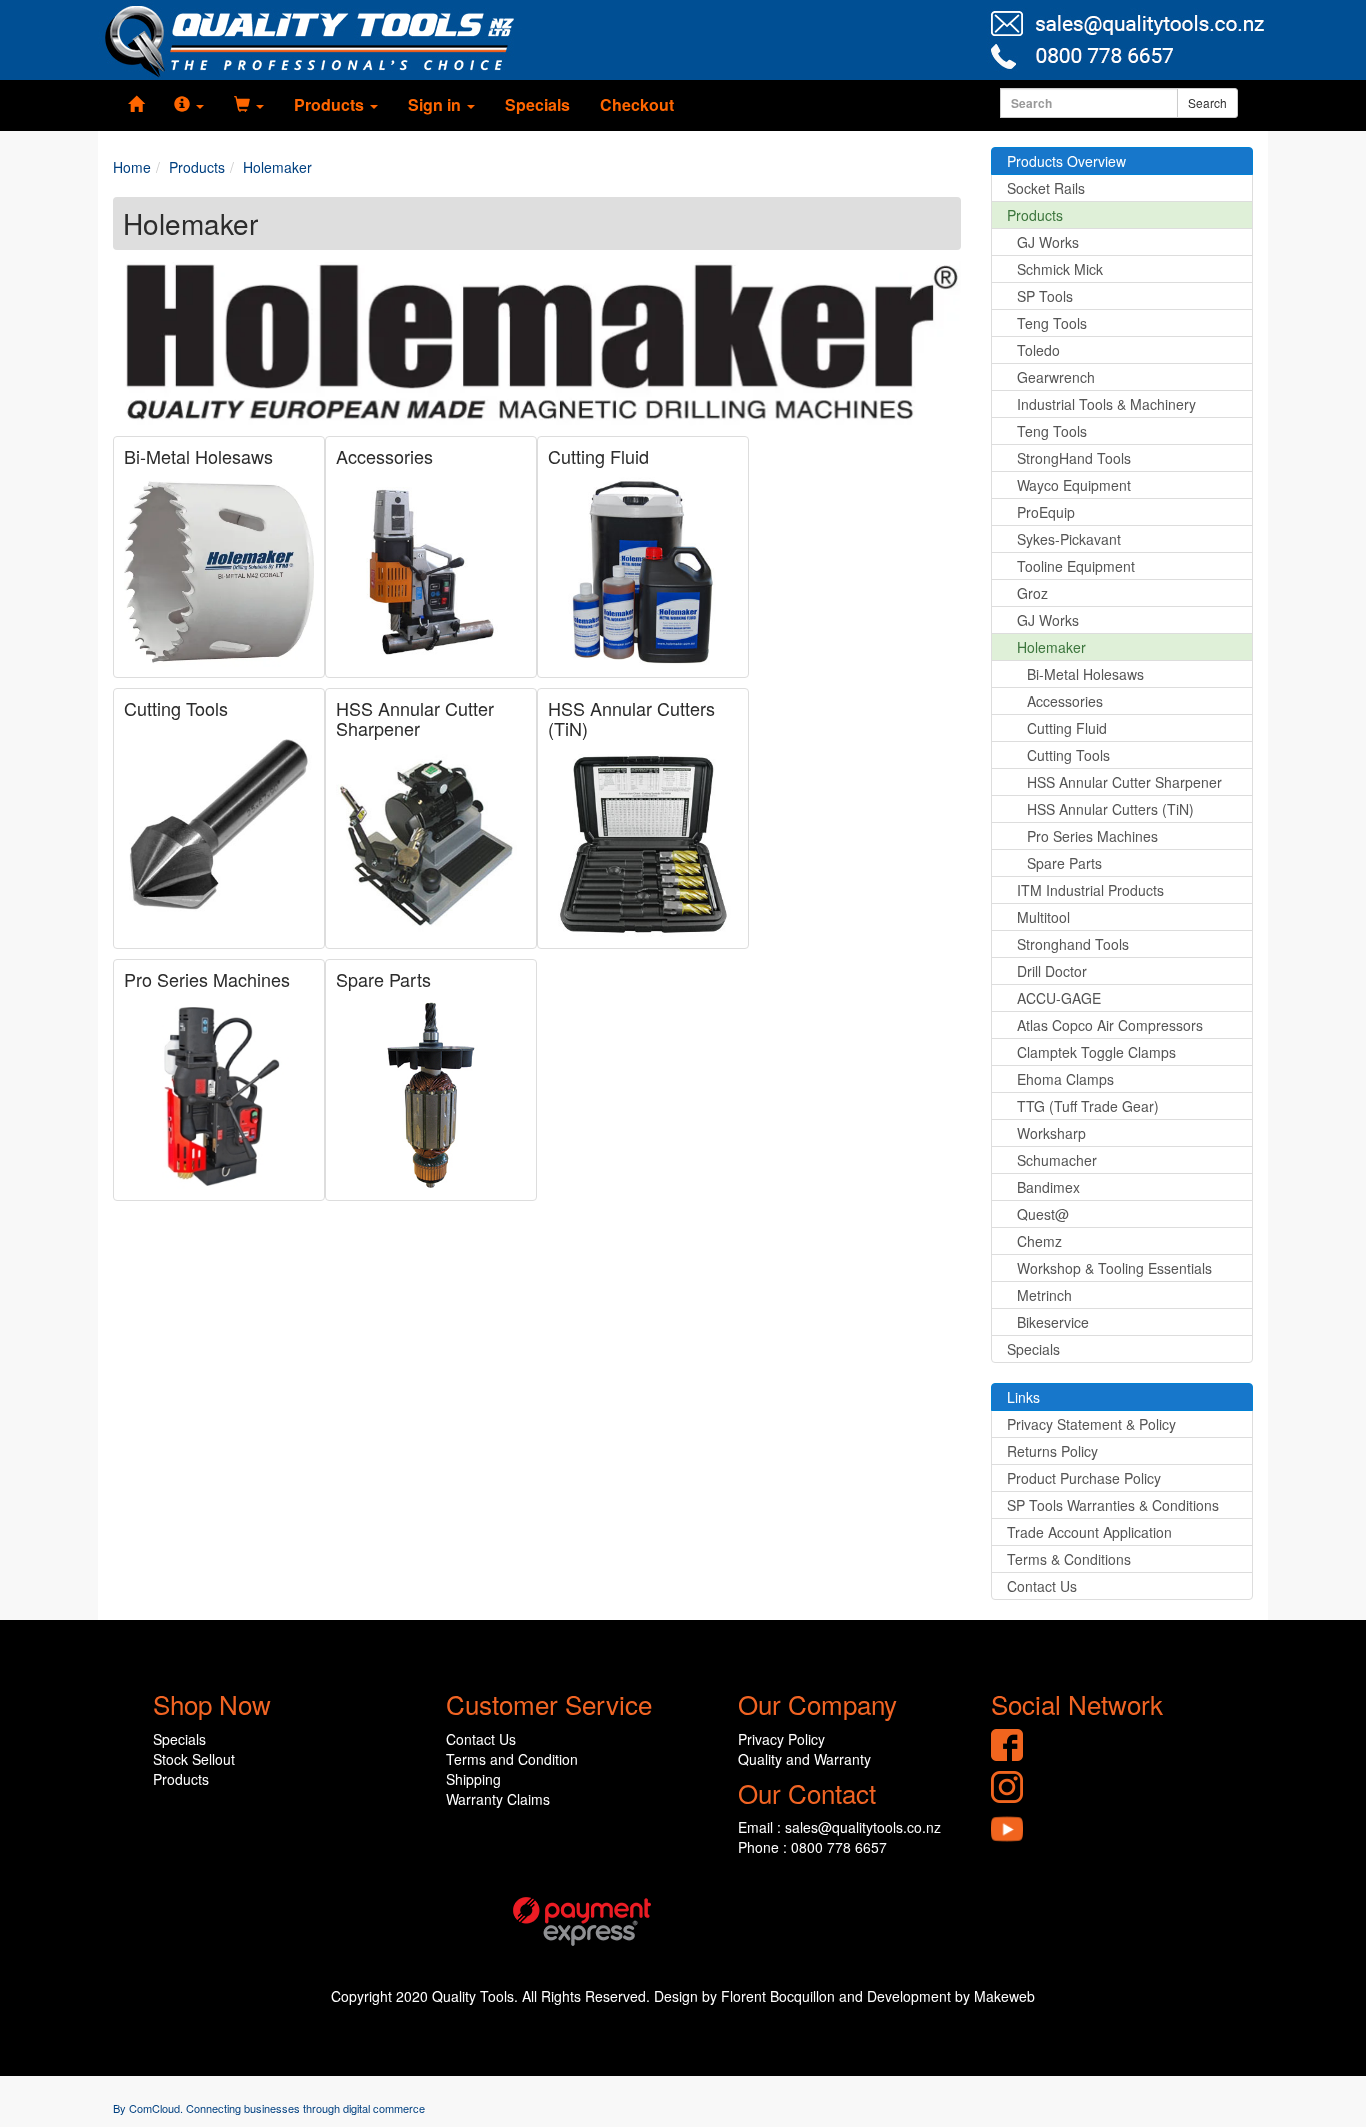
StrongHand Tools (1074, 458)
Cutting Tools (176, 708)
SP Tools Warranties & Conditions (1113, 1505)
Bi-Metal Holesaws (198, 456)
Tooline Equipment (1076, 566)
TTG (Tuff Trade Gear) (1088, 1106)
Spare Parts (383, 979)
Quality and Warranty (804, 1759)
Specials (537, 104)
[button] (189, 105)
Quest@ (1043, 1214)
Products (1035, 215)
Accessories (384, 456)
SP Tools (1045, 296)
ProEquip (1046, 512)
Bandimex (1048, 1187)
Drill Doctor (1052, 971)
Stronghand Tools (1073, 944)
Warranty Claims (498, 1799)
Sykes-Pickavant (1069, 539)
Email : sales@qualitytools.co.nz (839, 1827)
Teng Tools (1052, 323)
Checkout (637, 104)
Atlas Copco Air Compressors (1110, 1025)
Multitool (1043, 917)
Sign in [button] (436, 104)
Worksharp (1051, 1133)
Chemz (1039, 1241)
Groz (1032, 593)
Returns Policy (1052, 1451)
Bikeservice (1053, 1322)
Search (1207, 102)
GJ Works (1048, 242)
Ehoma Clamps (1065, 1079)
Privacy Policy (781, 1739)
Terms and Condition (512, 1759)
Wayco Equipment (1074, 485)
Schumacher (1057, 1160)
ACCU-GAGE (1059, 998)
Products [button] (331, 104)
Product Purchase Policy (1084, 1478)
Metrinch (1044, 1295)
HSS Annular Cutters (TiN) (631, 718)
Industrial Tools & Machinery (1106, 404)
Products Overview (1066, 161)
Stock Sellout (194, 1759)
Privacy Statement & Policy (1091, 1424)
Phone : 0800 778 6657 (812, 1847)
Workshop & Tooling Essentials (1114, 1268)
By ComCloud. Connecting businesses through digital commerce (269, 2108)
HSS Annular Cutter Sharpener (415, 718)
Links (1023, 1397)
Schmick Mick (1060, 269)
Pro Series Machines (207, 979)
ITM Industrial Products (1090, 890)
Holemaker (1051, 647)
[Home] (136, 105)
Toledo (1038, 350)
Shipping (473, 1779)
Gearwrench (1056, 377)
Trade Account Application (1089, 1532)
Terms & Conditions (1069, 1559)
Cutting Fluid (598, 456)
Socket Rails (1046, 188)
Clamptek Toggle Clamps (1096, 1052)
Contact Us (1042, 1586)
